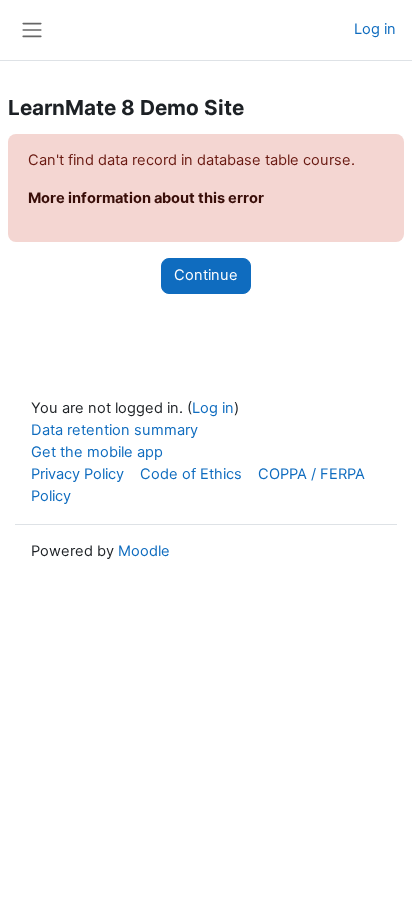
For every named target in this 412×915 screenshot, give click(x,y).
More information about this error (146, 198)
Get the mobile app (97, 452)
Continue (206, 275)
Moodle (144, 551)
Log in (375, 29)
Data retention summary (114, 430)
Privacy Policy (77, 474)
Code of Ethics (191, 474)
